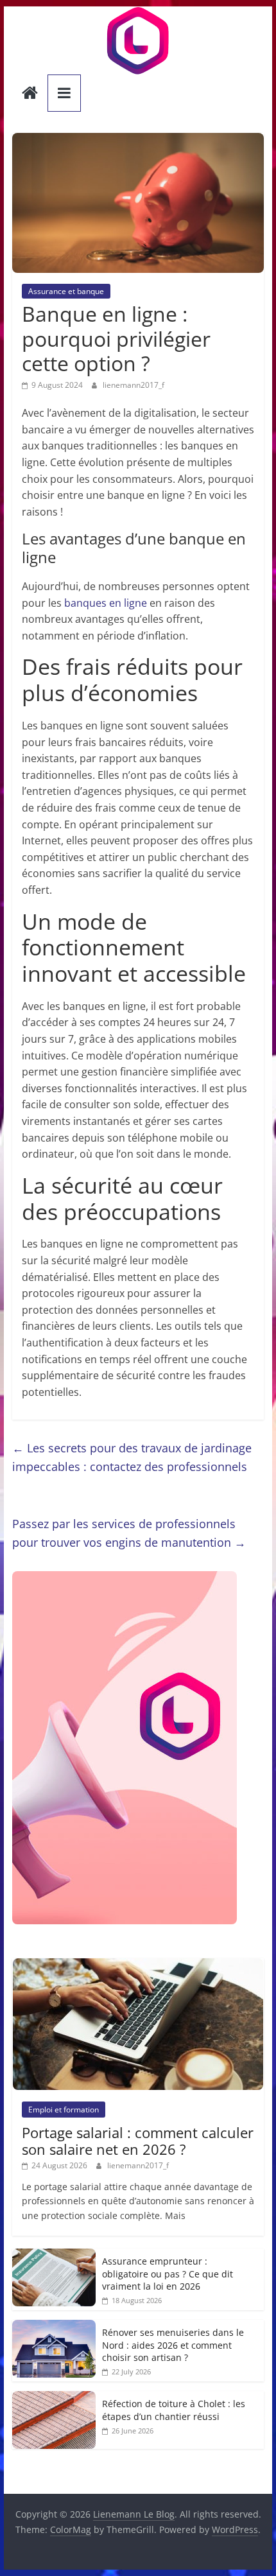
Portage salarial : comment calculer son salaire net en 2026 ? (138, 2141)
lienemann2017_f (134, 385)
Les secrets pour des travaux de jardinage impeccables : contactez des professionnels (132, 1457)
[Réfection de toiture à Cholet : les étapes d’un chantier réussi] (54, 2398)
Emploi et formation (64, 2110)
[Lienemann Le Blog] (30, 94)
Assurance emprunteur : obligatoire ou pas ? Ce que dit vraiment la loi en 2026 (168, 2274)
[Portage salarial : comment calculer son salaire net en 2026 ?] (138, 1965)
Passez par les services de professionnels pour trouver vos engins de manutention (129, 1533)
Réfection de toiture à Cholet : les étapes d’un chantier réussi (174, 2410)
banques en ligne (106, 603)
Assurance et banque (66, 291)
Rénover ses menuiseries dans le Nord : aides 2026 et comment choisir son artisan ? (173, 2345)
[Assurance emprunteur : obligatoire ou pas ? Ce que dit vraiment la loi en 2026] (54, 2255)
